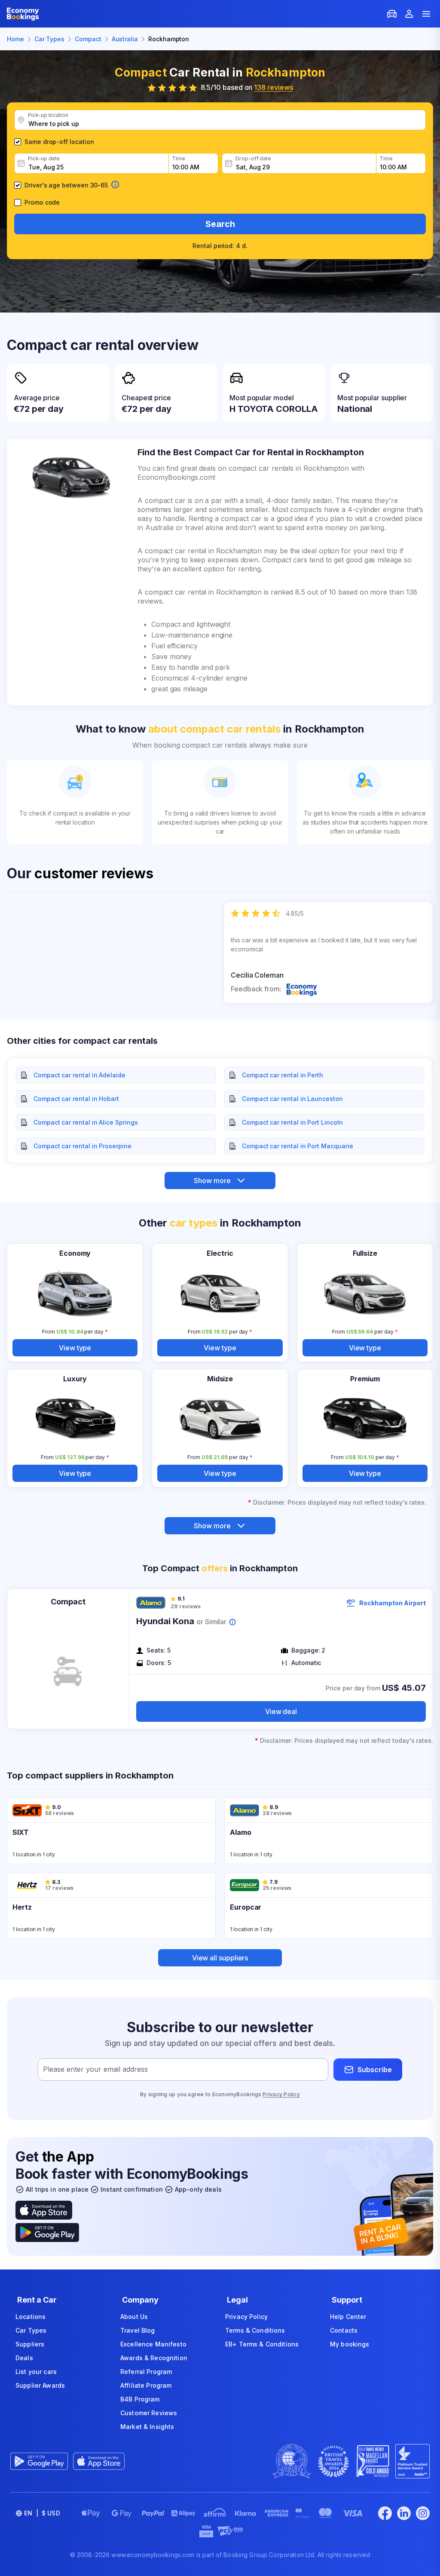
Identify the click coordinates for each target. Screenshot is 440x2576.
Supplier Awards (40, 2385)
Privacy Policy (281, 2094)
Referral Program (146, 2372)
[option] (328, 952)
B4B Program (140, 2399)
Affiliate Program (146, 2385)
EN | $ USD (42, 2513)
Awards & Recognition (154, 2358)
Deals (24, 2358)
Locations (31, 2317)
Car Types (31, 2330)
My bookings (350, 2344)
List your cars (36, 2372)
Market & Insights (147, 2427)
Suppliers (30, 2344)
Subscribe (375, 2070)
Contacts (344, 2330)
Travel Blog (138, 2330)
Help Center (348, 2317)
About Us (134, 2317)
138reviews (273, 87)
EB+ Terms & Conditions (262, 2344)
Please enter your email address (95, 2070)
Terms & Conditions (255, 2330)
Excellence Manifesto (153, 2344)
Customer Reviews (149, 2413)
